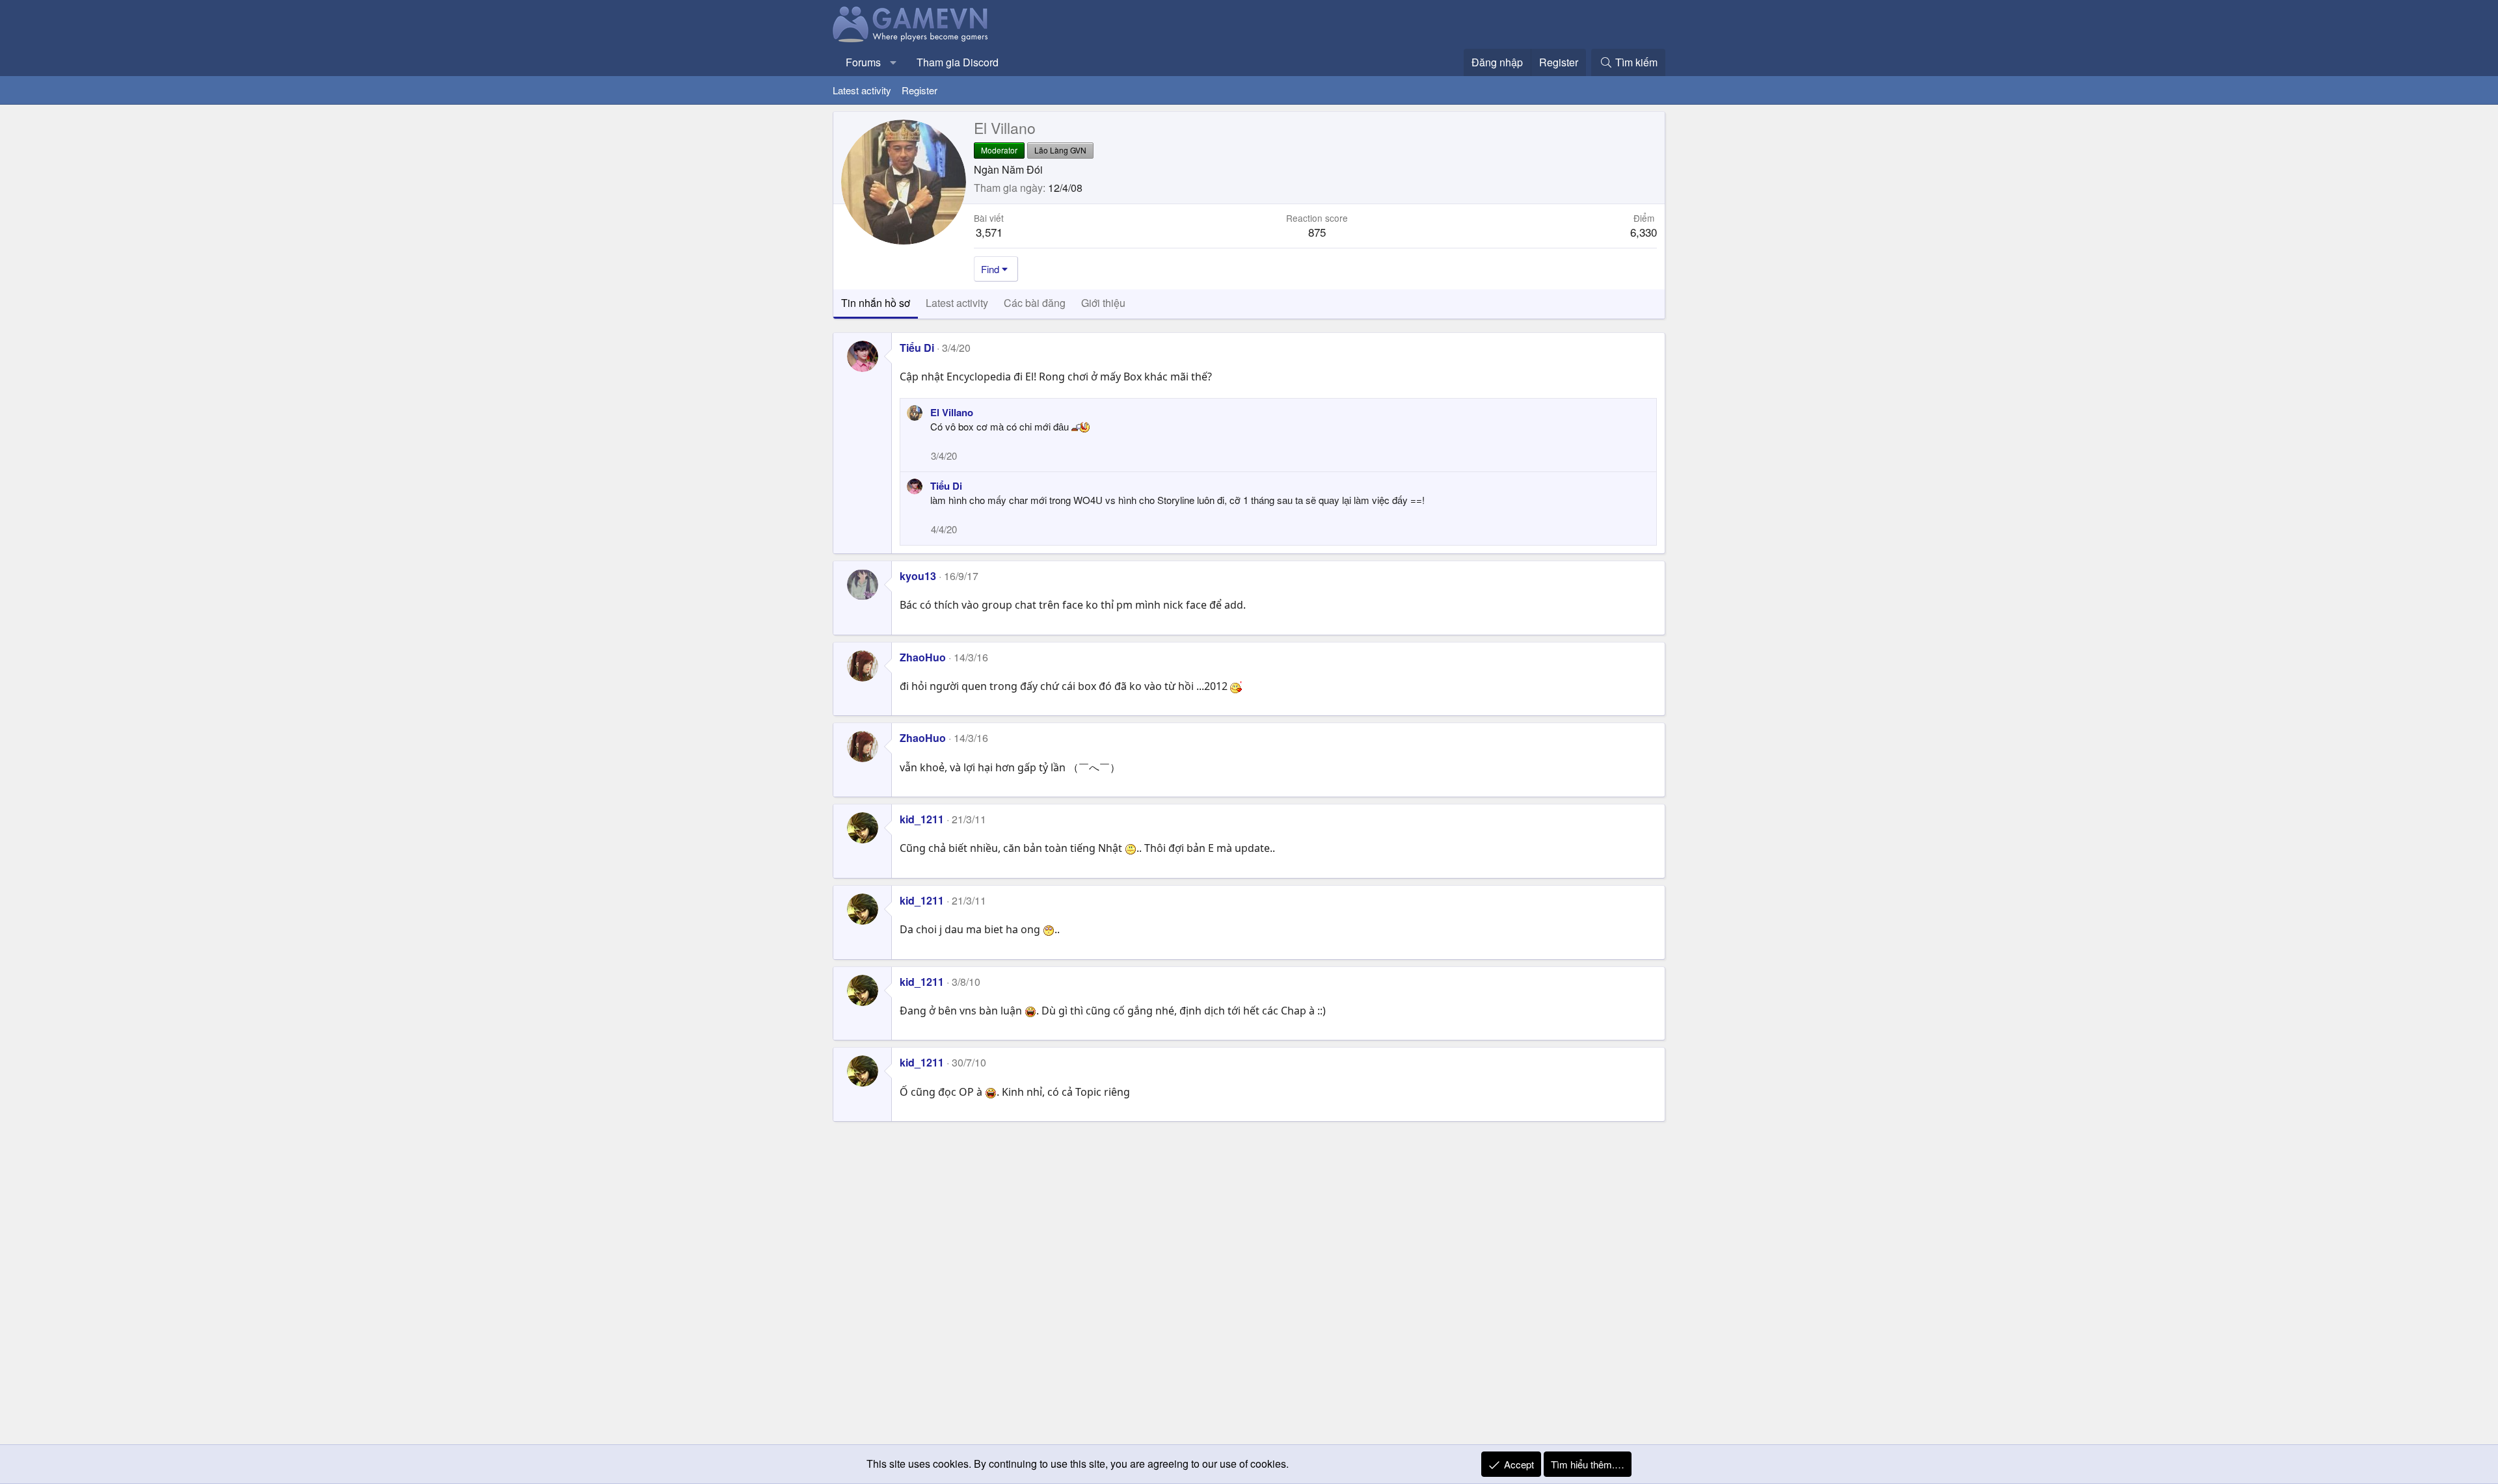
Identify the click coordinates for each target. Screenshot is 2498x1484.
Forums (863, 62)
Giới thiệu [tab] (1103, 303)
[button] (893, 62)
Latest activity (862, 90)
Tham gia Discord (958, 62)
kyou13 (918, 576)
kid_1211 (922, 819)
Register (920, 90)
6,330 (1644, 232)
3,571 (989, 232)
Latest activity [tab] (957, 303)
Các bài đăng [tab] (1035, 303)
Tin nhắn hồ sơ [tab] (876, 303)
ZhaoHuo (923, 657)
